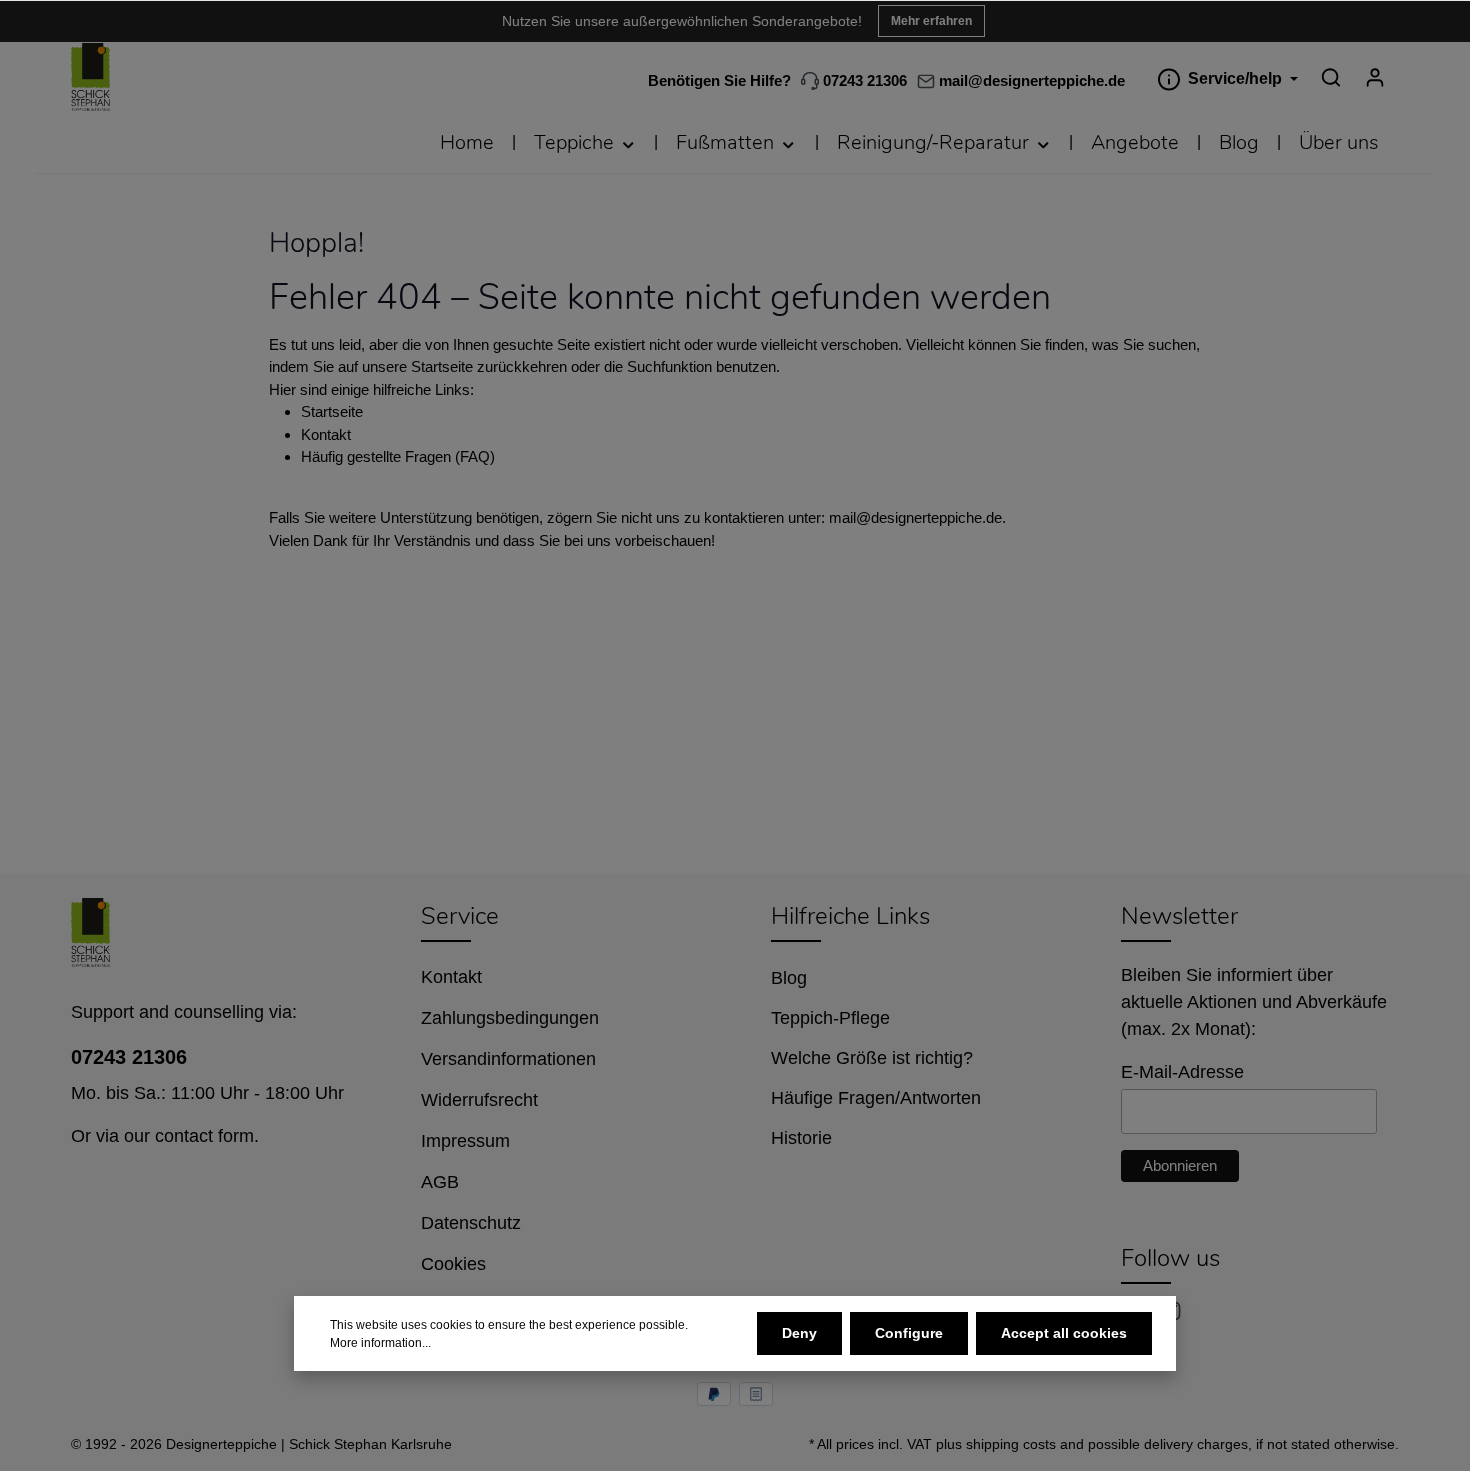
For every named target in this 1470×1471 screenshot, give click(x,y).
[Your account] (1375, 77)
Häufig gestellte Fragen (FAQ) (398, 456)
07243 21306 (863, 80)
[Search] (1331, 77)
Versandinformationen (508, 1059)
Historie (801, 1138)
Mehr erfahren (931, 21)
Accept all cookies (1064, 1333)
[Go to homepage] (90, 77)
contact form (204, 1136)
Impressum (465, 1141)
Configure (909, 1333)
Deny (799, 1333)
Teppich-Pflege (830, 1018)
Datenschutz (471, 1223)
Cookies (453, 1264)
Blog (789, 978)
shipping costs (1011, 1444)
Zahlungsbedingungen (510, 1018)
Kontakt (326, 434)
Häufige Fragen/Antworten (876, 1098)
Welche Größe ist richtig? (872, 1058)
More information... (380, 1343)
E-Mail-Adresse (1182, 1072)
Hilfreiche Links (850, 916)
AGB (440, 1182)
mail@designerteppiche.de (915, 517)
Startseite (332, 411)
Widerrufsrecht (479, 1100)
